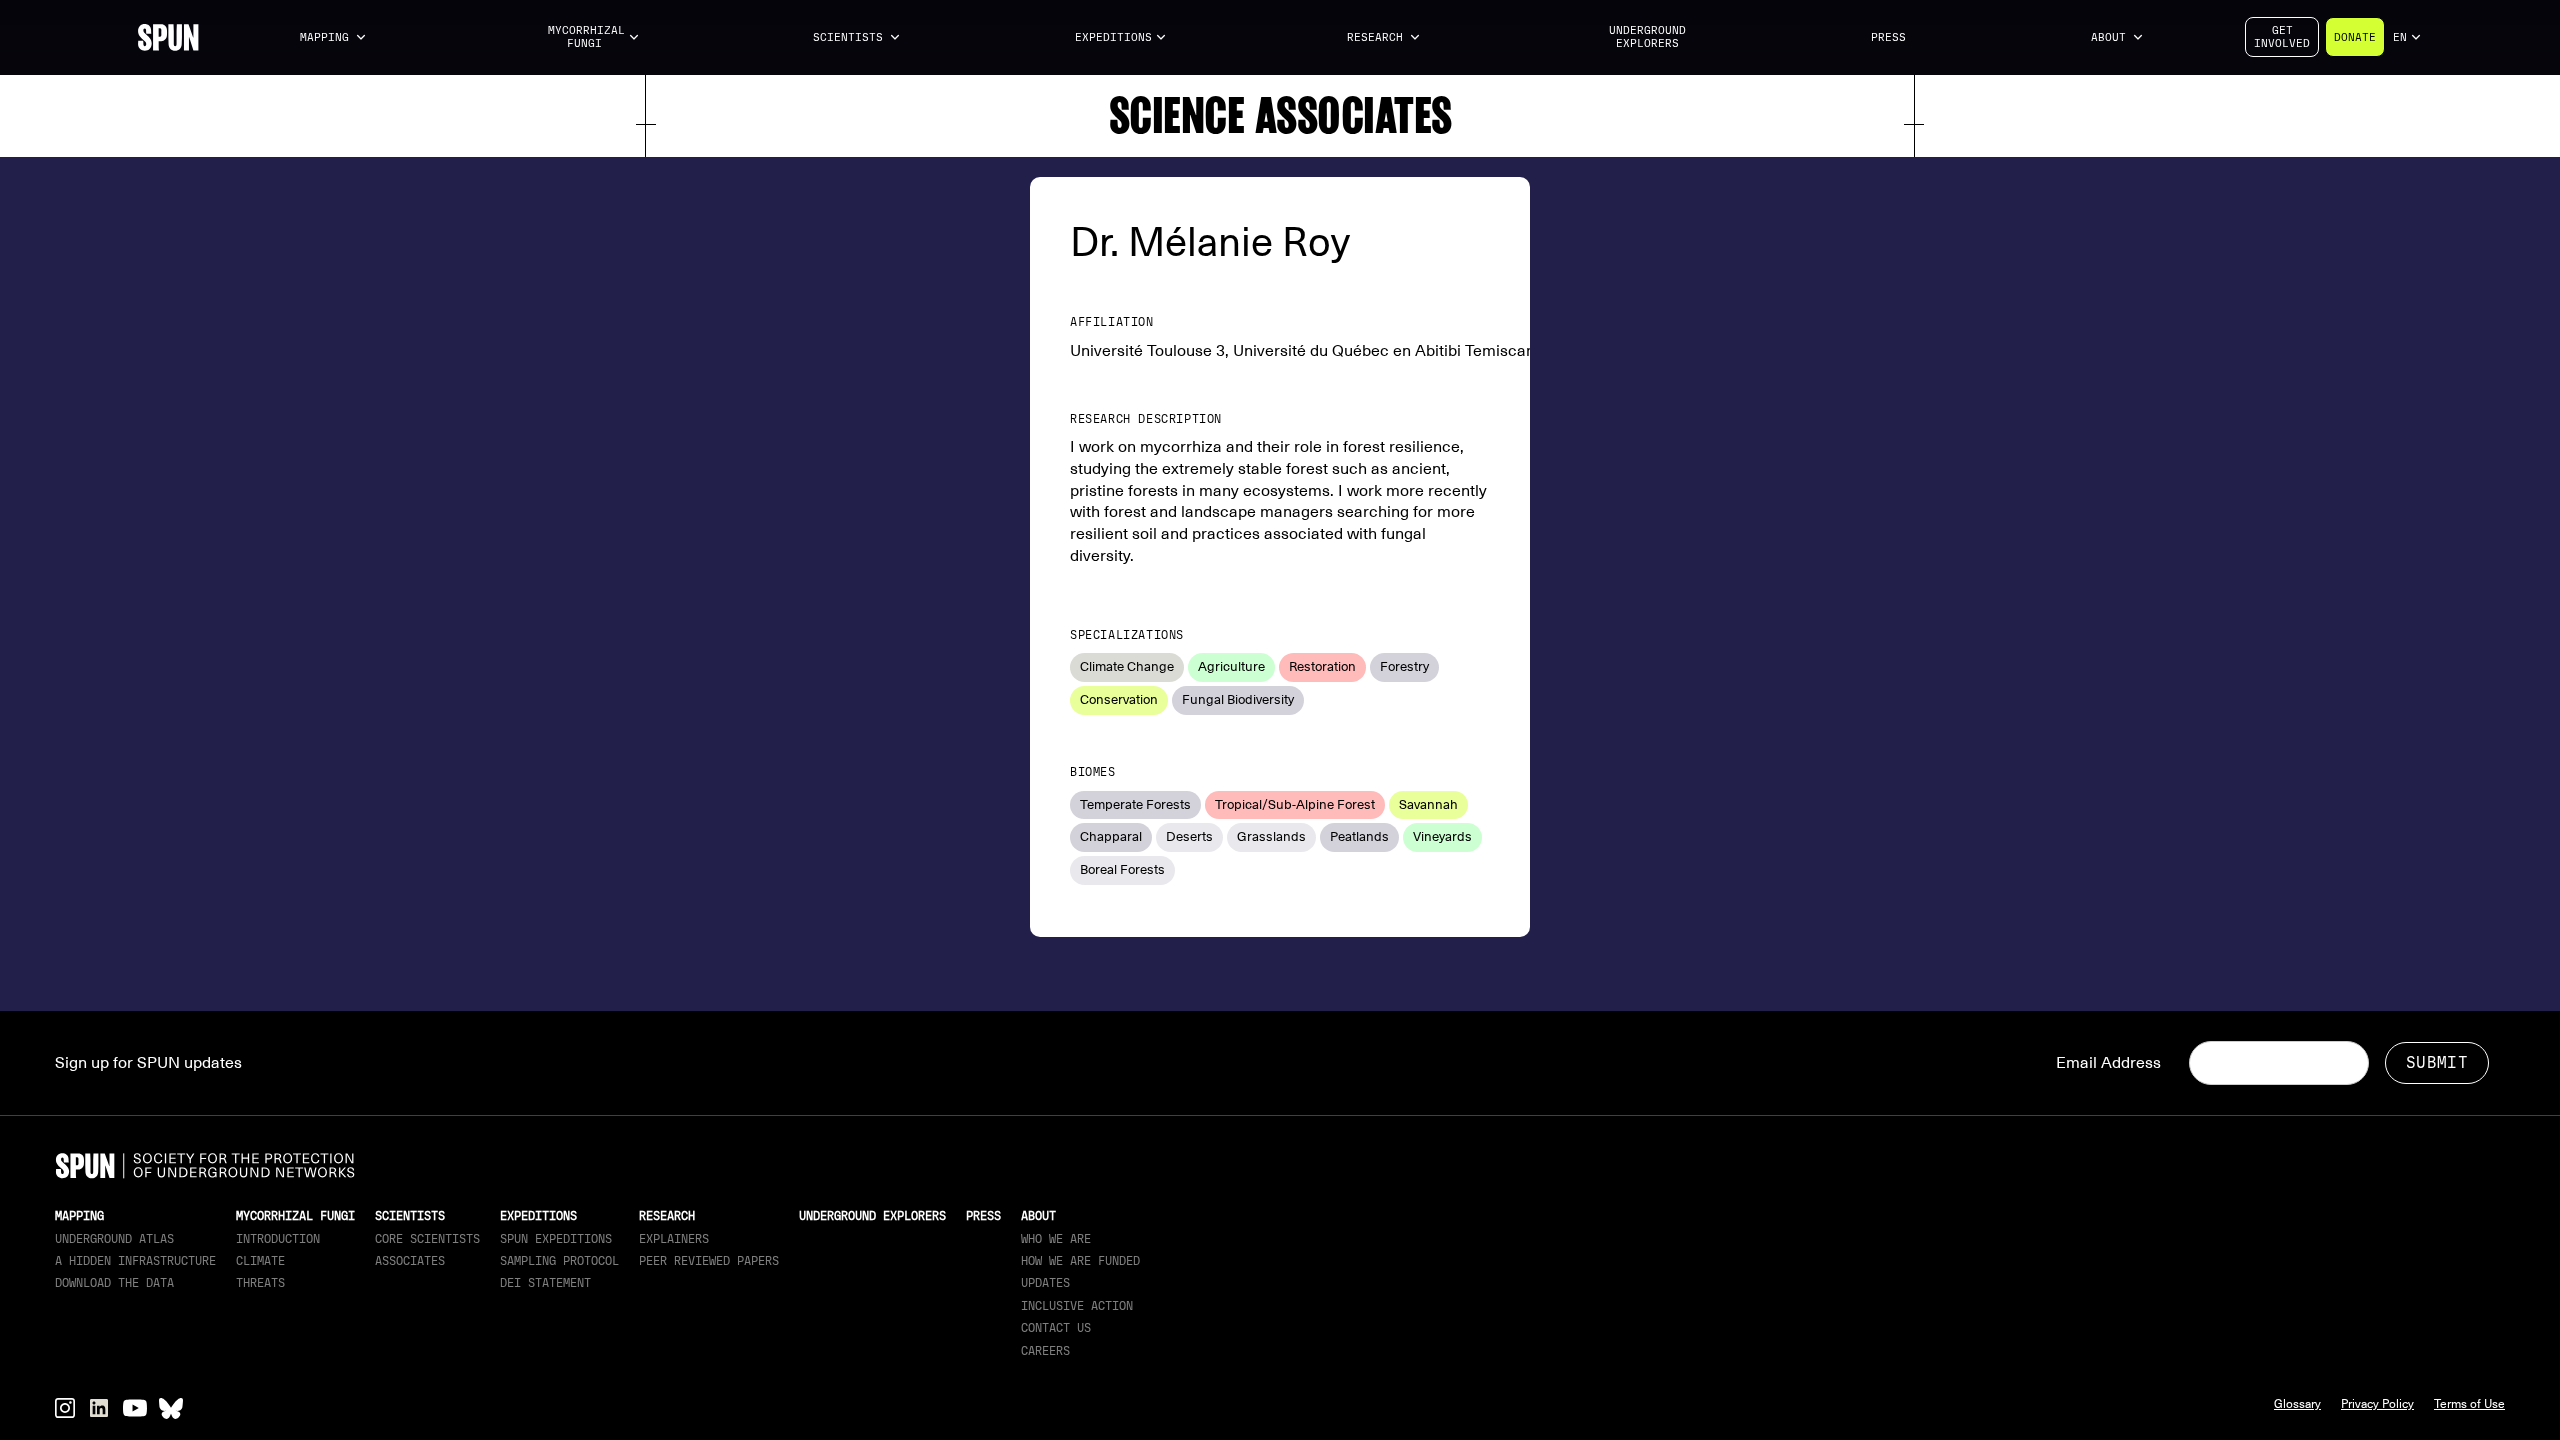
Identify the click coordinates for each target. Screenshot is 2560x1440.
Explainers (674, 1239)
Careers (1045, 1351)
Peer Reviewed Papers (709, 1261)
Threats (260, 1283)
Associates (410, 1261)
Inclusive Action (1077, 1306)
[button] (333, 37)
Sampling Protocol (559, 1261)
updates (1045, 1283)
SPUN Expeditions (556, 1239)
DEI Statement (545, 1283)
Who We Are (1056, 1239)
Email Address (2108, 1063)
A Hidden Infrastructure (135, 1261)
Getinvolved (2282, 37)
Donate (2355, 37)
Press (1888, 37)
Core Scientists (427, 1239)
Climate (260, 1261)
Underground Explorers (1647, 37)
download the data (114, 1283)
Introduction (278, 1239)
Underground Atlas (114, 1239)
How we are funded (1080, 1261)
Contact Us (1056, 1328)
